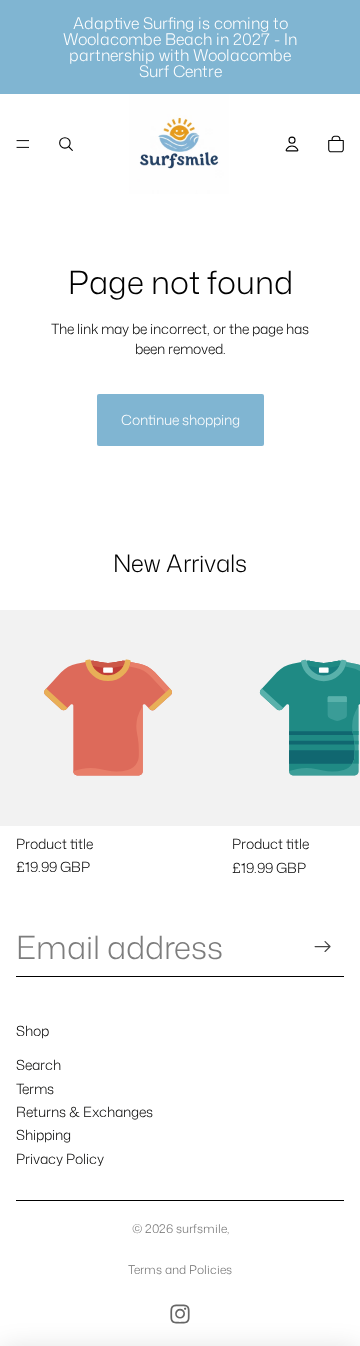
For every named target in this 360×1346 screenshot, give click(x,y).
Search (38, 1064)
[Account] (292, 144)
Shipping (43, 1134)
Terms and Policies (180, 1269)
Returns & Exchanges (84, 1111)
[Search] (66, 144)
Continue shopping (180, 419)
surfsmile (201, 1228)
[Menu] (23, 144)
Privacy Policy (60, 1158)
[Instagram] (180, 1314)
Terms (35, 1087)
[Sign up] (323, 946)
